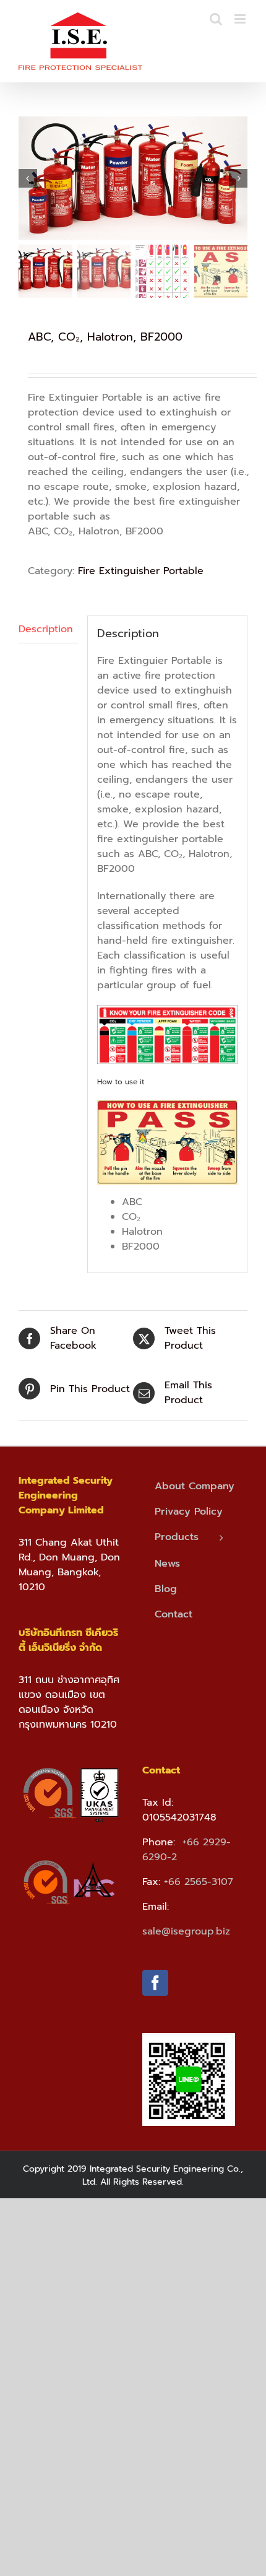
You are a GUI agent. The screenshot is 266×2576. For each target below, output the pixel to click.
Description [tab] (46, 629)
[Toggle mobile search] (216, 19)
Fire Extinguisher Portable (141, 571)
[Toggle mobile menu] (241, 19)
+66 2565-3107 (199, 1882)
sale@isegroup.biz (186, 1931)
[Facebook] (155, 1983)
